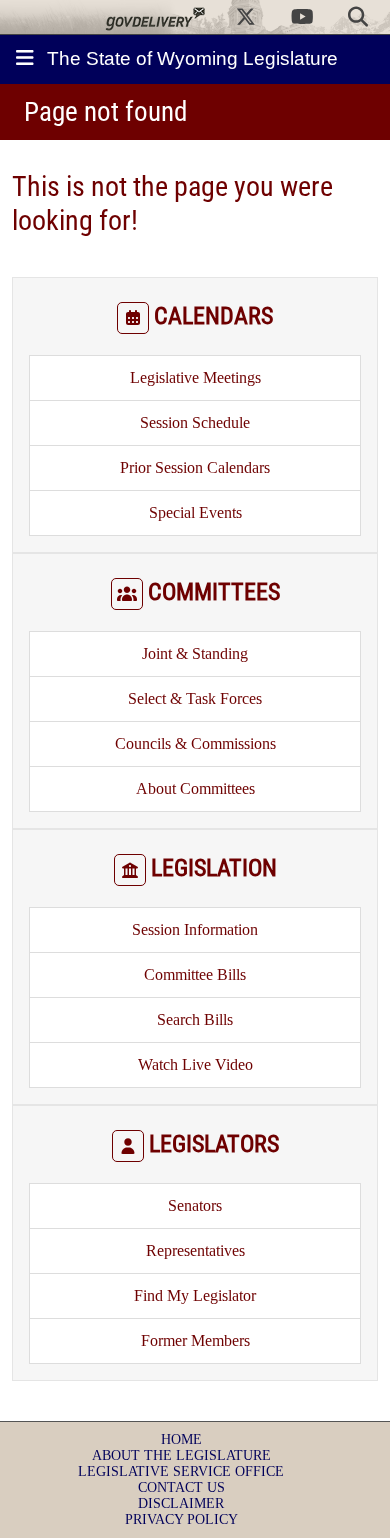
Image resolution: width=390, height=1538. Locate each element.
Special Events (195, 512)
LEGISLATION (214, 868)
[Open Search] (358, 17)
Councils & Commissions (195, 743)
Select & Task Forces (195, 698)
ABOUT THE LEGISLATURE (181, 1455)
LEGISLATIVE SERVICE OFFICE (181, 1471)
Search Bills (195, 1019)
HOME (181, 1439)
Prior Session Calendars (195, 467)
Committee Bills (195, 974)
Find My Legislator (195, 1295)
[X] (246, 17)
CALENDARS (213, 316)
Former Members (195, 1340)
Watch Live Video (195, 1064)
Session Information (195, 929)
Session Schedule (195, 422)
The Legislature (192, 58)
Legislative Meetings (195, 377)
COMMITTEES (214, 592)
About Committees (195, 788)
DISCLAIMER (181, 1503)
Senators (195, 1205)
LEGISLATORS (214, 1144)
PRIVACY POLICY (181, 1519)
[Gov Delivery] (155, 17)
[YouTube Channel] (302, 17)
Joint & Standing (195, 653)
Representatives (195, 1250)
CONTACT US (181, 1487)
